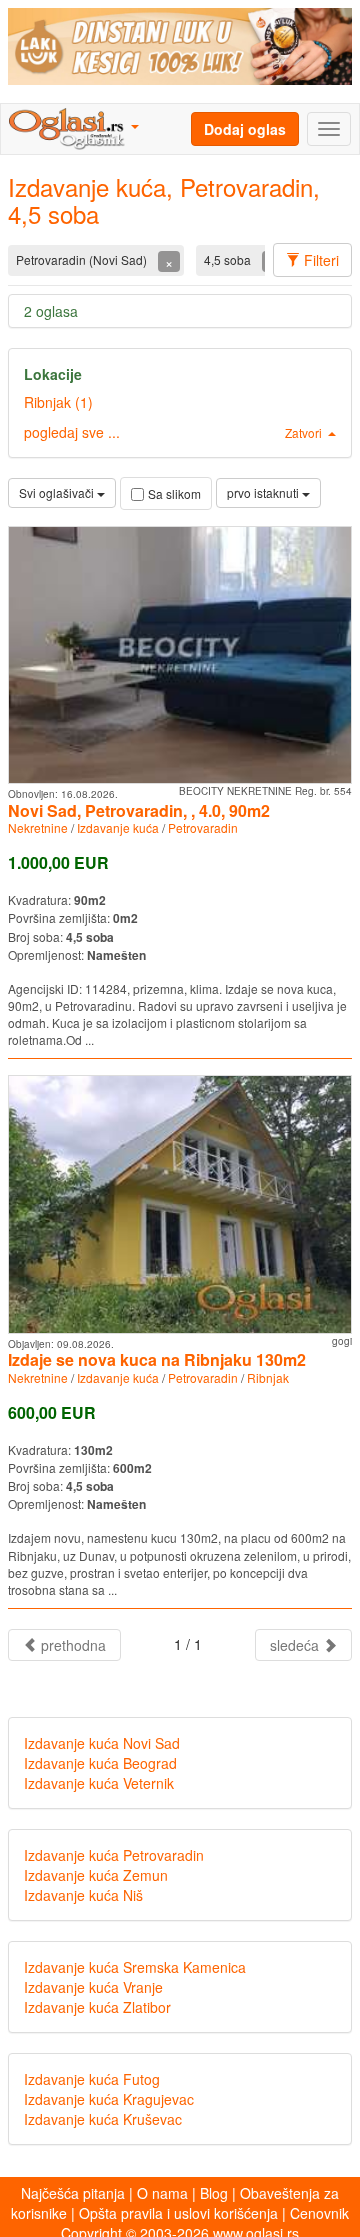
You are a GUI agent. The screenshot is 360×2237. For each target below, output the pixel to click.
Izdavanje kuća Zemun (96, 1875)
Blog (214, 2193)
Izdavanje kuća (118, 827)
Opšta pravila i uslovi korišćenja (178, 2213)
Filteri (319, 260)
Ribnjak (268, 1377)
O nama (162, 2193)
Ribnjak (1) (58, 402)
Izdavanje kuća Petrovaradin (114, 1855)
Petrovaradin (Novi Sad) (83, 259)
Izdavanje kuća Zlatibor (97, 2007)
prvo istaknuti (264, 492)
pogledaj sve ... (72, 432)
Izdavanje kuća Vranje (93, 1987)
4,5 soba (229, 259)
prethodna (71, 1645)
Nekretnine (38, 827)
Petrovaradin (203, 827)
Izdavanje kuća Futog (92, 2079)
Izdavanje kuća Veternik (99, 1783)
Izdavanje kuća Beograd (100, 1763)
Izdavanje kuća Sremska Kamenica (135, 1967)
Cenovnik (319, 2213)
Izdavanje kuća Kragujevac (109, 2099)
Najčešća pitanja (73, 2193)
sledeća (296, 1645)
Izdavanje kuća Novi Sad (102, 1743)
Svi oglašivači (58, 492)
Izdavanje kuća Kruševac (103, 2119)
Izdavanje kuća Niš (83, 1895)
